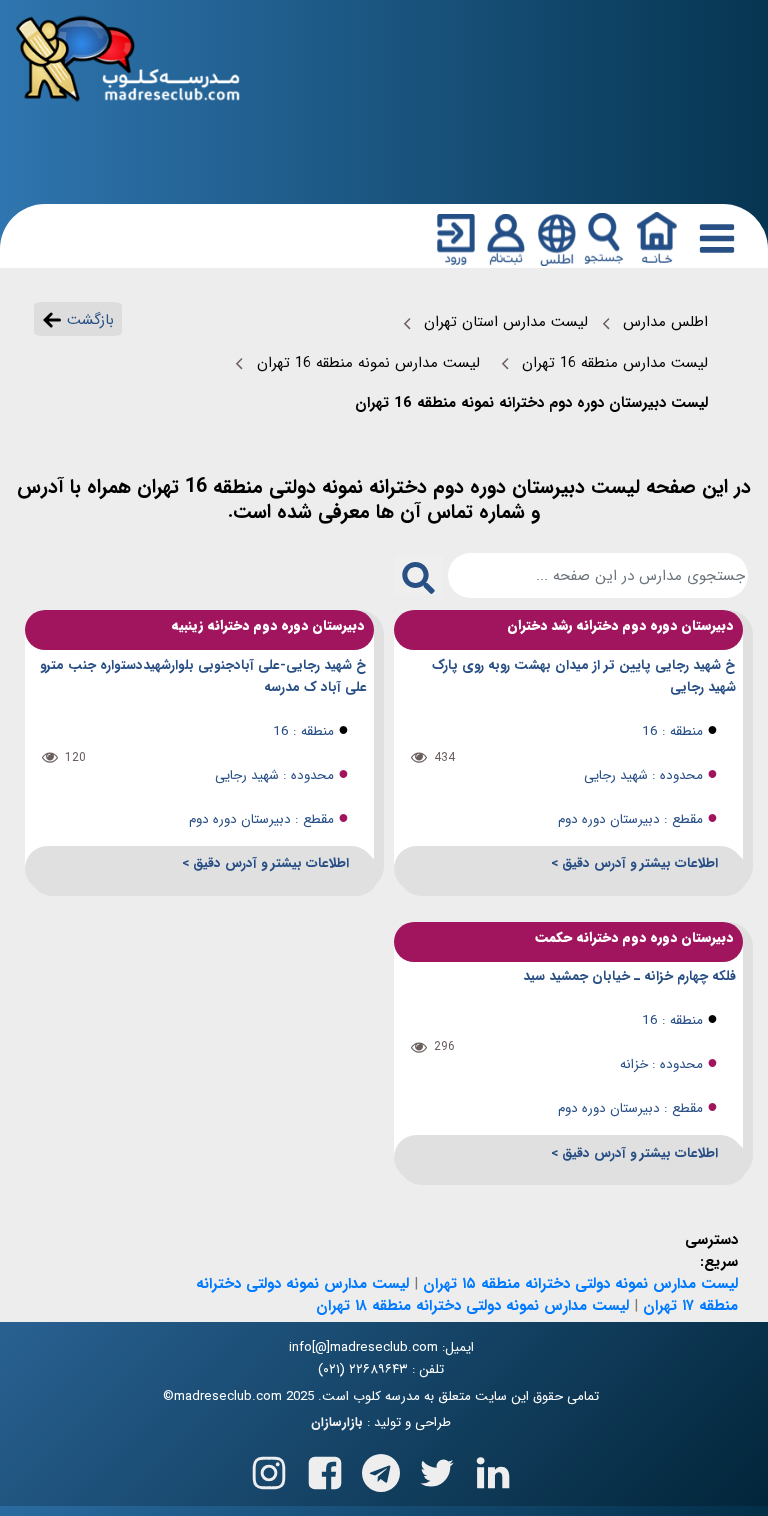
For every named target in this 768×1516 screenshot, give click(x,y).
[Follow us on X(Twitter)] (437, 1468)
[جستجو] (604, 239)
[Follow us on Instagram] (269, 1468)
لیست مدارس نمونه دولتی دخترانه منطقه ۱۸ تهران (472, 1306)
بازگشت (88, 320)
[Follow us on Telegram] (381, 1468)
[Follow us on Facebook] (325, 1468)
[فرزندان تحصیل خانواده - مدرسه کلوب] (128, 57)
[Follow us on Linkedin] (493, 1468)
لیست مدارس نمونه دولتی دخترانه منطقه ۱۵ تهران (580, 1284)
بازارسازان (337, 1423)
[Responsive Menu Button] (713, 238)
